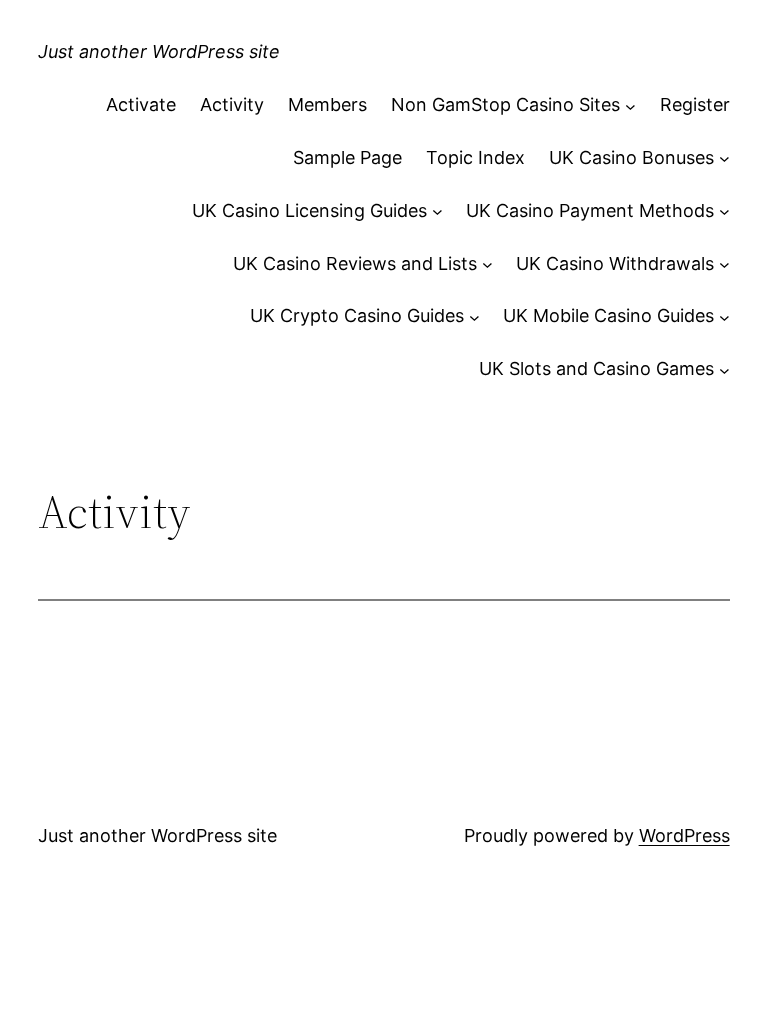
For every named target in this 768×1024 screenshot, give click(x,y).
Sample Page (347, 157)
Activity (232, 104)
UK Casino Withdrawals (615, 263)
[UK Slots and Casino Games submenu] (724, 369)
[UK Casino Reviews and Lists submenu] (487, 264)
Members (327, 104)
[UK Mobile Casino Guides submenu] (724, 316)
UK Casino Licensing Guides (309, 210)
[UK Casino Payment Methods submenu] (724, 211)
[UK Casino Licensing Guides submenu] (437, 211)
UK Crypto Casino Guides (357, 315)
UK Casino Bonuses (631, 157)
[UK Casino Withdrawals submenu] (724, 264)
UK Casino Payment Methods (590, 210)
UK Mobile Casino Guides (608, 315)
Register (695, 104)
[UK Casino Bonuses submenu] (724, 158)
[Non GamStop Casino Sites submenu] (630, 105)
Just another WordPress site (159, 51)
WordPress (684, 835)
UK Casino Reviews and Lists (355, 263)
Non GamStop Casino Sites (505, 104)
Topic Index (475, 157)
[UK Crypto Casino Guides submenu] (474, 316)
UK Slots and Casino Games (596, 368)
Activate (141, 104)
